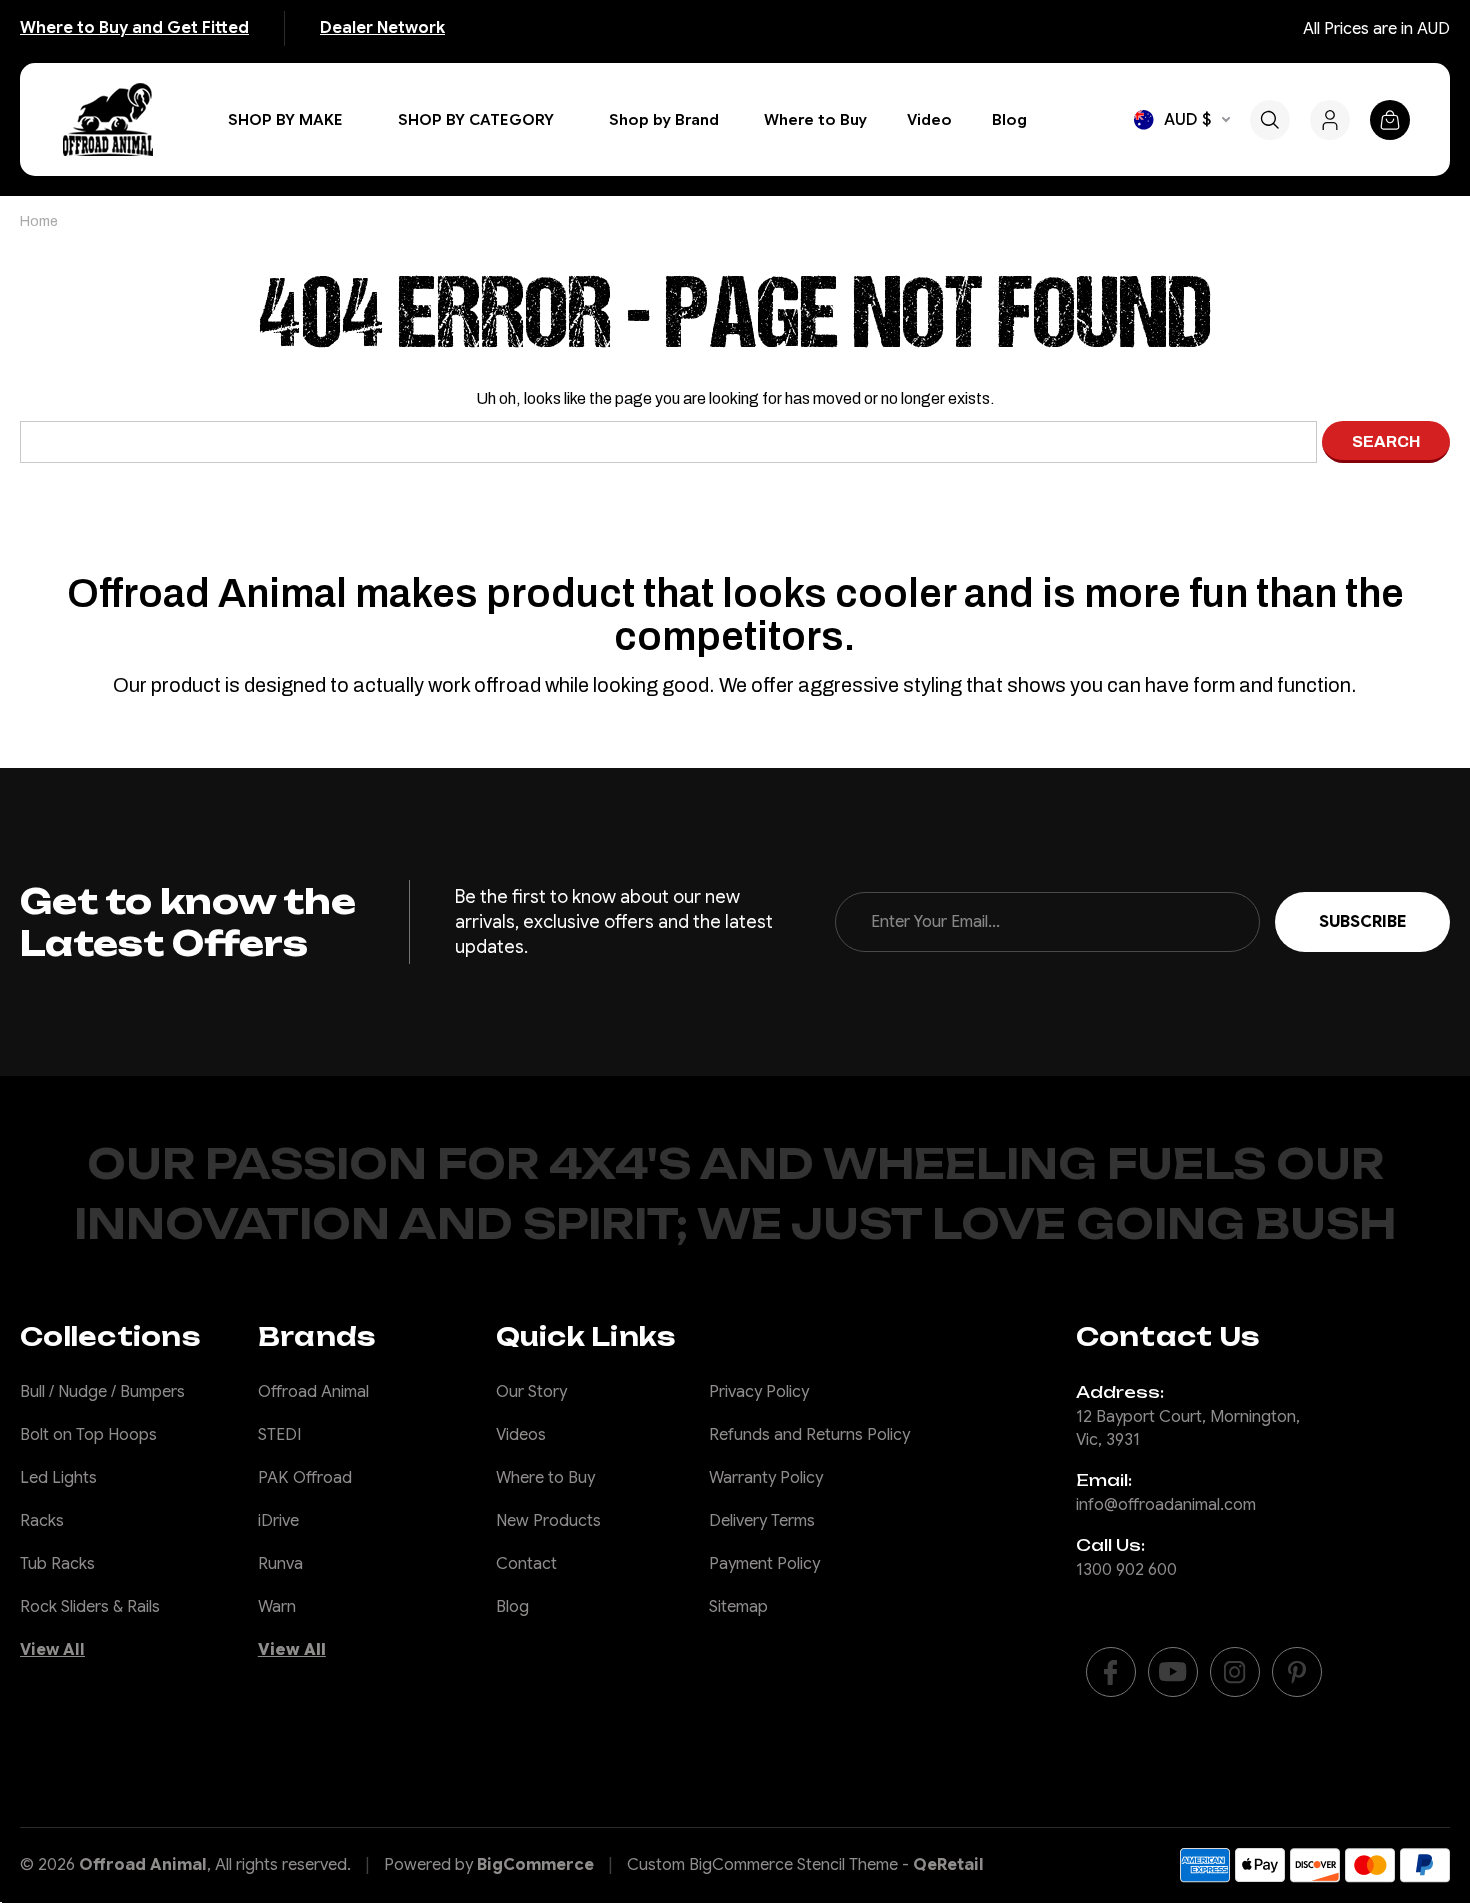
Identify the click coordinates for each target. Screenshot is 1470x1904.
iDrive (278, 1521)
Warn (277, 1607)
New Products (548, 1521)
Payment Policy (764, 1564)
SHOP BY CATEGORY (476, 120)
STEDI (279, 1435)
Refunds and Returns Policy (809, 1435)
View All (52, 1650)
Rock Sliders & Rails (90, 1607)
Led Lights (58, 1478)
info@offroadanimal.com (1166, 1505)
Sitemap (738, 1607)
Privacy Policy (759, 1392)
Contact (526, 1564)
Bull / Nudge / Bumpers (102, 1392)
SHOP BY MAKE (285, 120)
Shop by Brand (664, 120)
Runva (280, 1564)
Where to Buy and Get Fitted (134, 28)
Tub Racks (57, 1564)
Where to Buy (815, 120)
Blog (1009, 120)
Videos (521, 1435)
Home (39, 221)
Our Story (531, 1392)
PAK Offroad (305, 1478)
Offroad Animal (313, 1392)
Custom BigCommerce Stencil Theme (762, 1865)
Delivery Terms (762, 1521)
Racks (42, 1521)
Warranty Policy (766, 1478)
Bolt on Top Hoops (88, 1435)
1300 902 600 (1126, 1570)
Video (929, 120)
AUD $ (1188, 120)
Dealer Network (382, 28)
